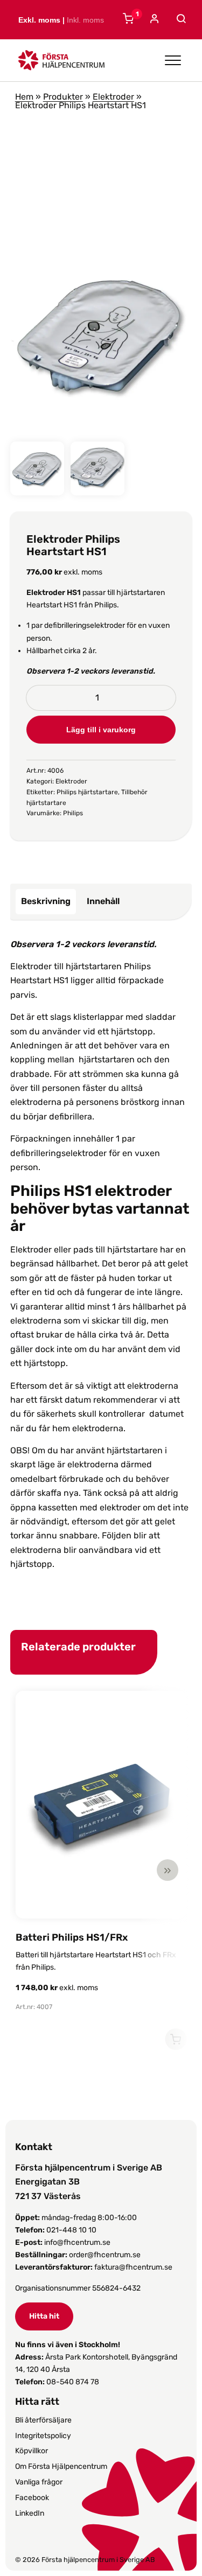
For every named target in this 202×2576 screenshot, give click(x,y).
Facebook (32, 2498)
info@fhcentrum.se (77, 2242)
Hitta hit (44, 2316)
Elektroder (113, 97)
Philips (73, 813)
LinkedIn (30, 2513)
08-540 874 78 (73, 2382)
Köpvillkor (32, 2451)
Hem (24, 97)
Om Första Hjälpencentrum (61, 2466)
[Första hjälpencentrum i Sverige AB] (61, 63)
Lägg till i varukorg (101, 730)
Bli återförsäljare (43, 2420)
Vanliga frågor (39, 2482)
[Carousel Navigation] (96, 1870)
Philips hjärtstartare (87, 792)
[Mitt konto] (153, 20)
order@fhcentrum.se (105, 2255)
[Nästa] (168, 1870)
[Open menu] (173, 60)
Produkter (63, 97)
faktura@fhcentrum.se (133, 2267)
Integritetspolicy (43, 2436)
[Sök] (180, 19)
